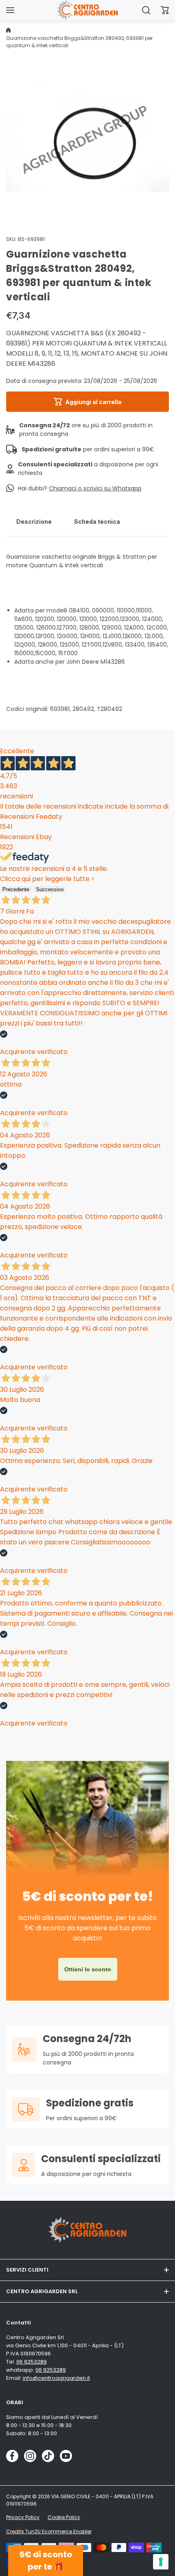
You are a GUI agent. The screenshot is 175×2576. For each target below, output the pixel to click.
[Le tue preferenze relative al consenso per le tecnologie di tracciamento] (161, 2562)
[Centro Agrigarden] (87, 10)
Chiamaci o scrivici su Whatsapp (95, 488)
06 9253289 (32, 2362)
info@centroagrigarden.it (56, 2378)
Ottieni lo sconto (88, 1969)
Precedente (16, 889)
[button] (165, 10)
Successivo (50, 889)
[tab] (34, 521)
